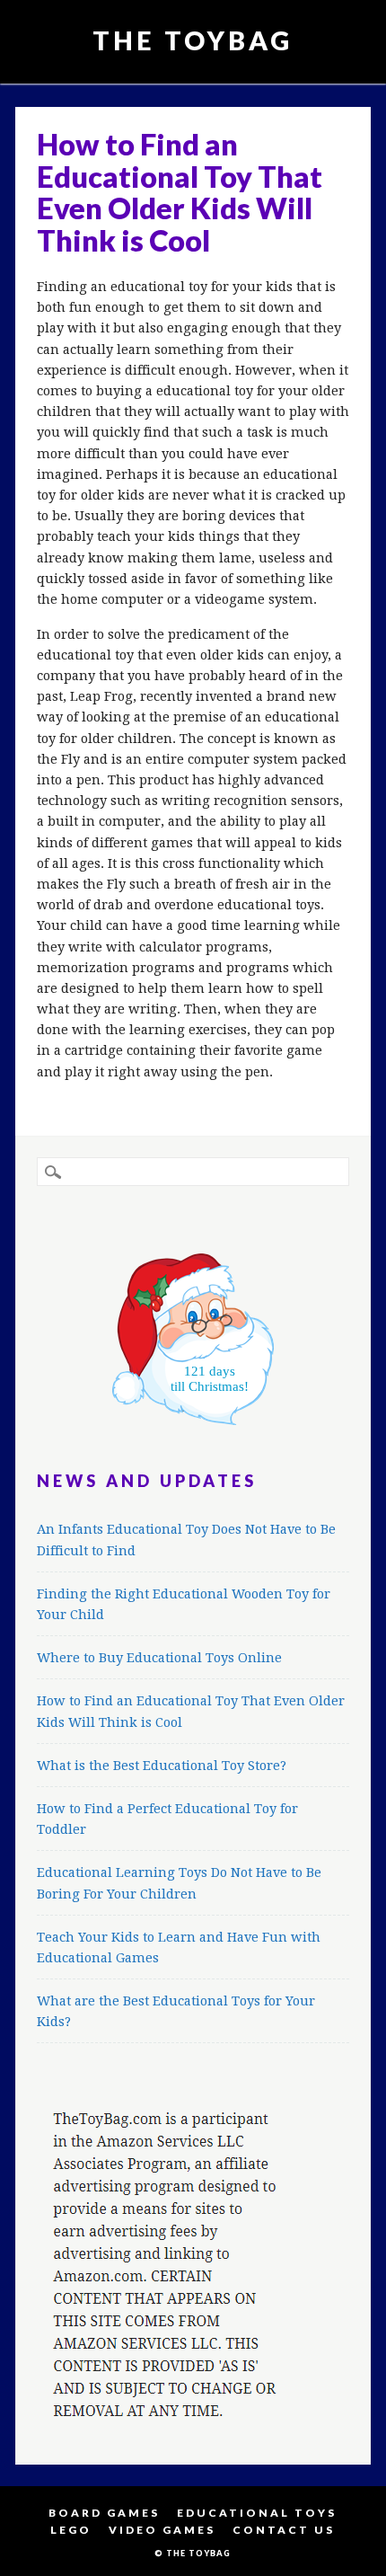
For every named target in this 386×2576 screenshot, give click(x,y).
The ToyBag (193, 40)
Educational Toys (257, 2513)
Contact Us (284, 2530)
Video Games (162, 2530)
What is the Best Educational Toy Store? (162, 1765)
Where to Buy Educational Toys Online (159, 1657)
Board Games (104, 2513)
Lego (71, 2530)
